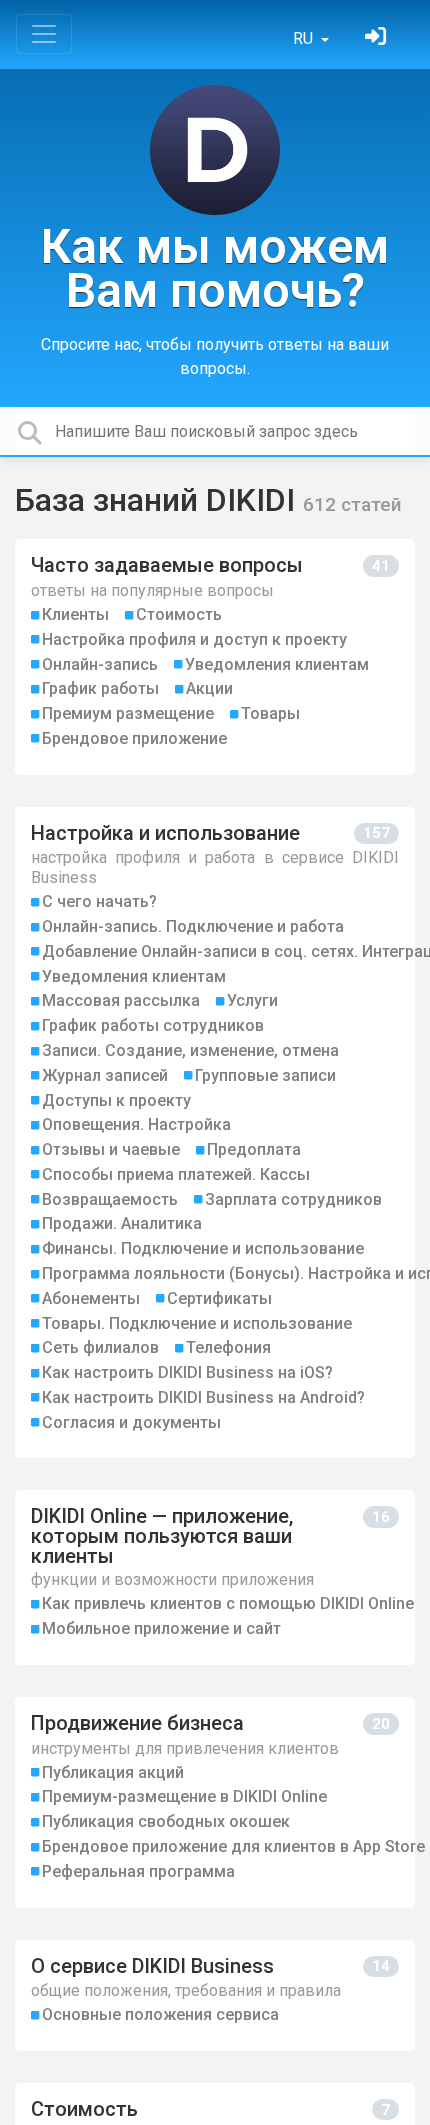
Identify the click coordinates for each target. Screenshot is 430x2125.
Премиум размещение (128, 713)
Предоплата (254, 1149)
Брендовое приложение (134, 738)
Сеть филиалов (100, 1347)
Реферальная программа (138, 1871)
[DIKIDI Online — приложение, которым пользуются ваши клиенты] (215, 1577)
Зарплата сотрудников (293, 1199)
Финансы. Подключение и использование (203, 1248)
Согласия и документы (131, 1422)
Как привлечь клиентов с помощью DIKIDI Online (228, 1603)
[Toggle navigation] (44, 34)
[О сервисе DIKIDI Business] (215, 1995)
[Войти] (378, 38)
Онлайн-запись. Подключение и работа (193, 926)
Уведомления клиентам (277, 664)
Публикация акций (113, 1772)
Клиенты (75, 614)
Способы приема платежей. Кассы (176, 1174)
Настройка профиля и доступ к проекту (194, 639)
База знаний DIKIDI (159, 500)
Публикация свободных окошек (166, 1821)
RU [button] (305, 38)
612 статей (352, 504)
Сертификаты (219, 1298)
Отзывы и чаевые (111, 1149)
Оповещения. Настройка (136, 1124)
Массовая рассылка (121, 1000)
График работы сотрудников (153, 1025)
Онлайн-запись (100, 664)
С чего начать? (99, 901)
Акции (209, 688)
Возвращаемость (110, 1199)
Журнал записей (105, 1075)
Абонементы (91, 1298)
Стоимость (179, 614)
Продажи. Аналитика (122, 1223)
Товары (270, 713)
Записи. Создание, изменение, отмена (190, 1050)
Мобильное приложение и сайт (161, 1628)
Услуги (252, 1000)
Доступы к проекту (116, 1100)
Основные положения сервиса (160, 2014)
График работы (100, 688)
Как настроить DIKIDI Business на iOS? (187, 1372)
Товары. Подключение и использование (197, 1323)
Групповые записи (265, 1075)
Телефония (228, 1347)
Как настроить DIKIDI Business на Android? (203, 1397)
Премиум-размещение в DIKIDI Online (184, 1796)
